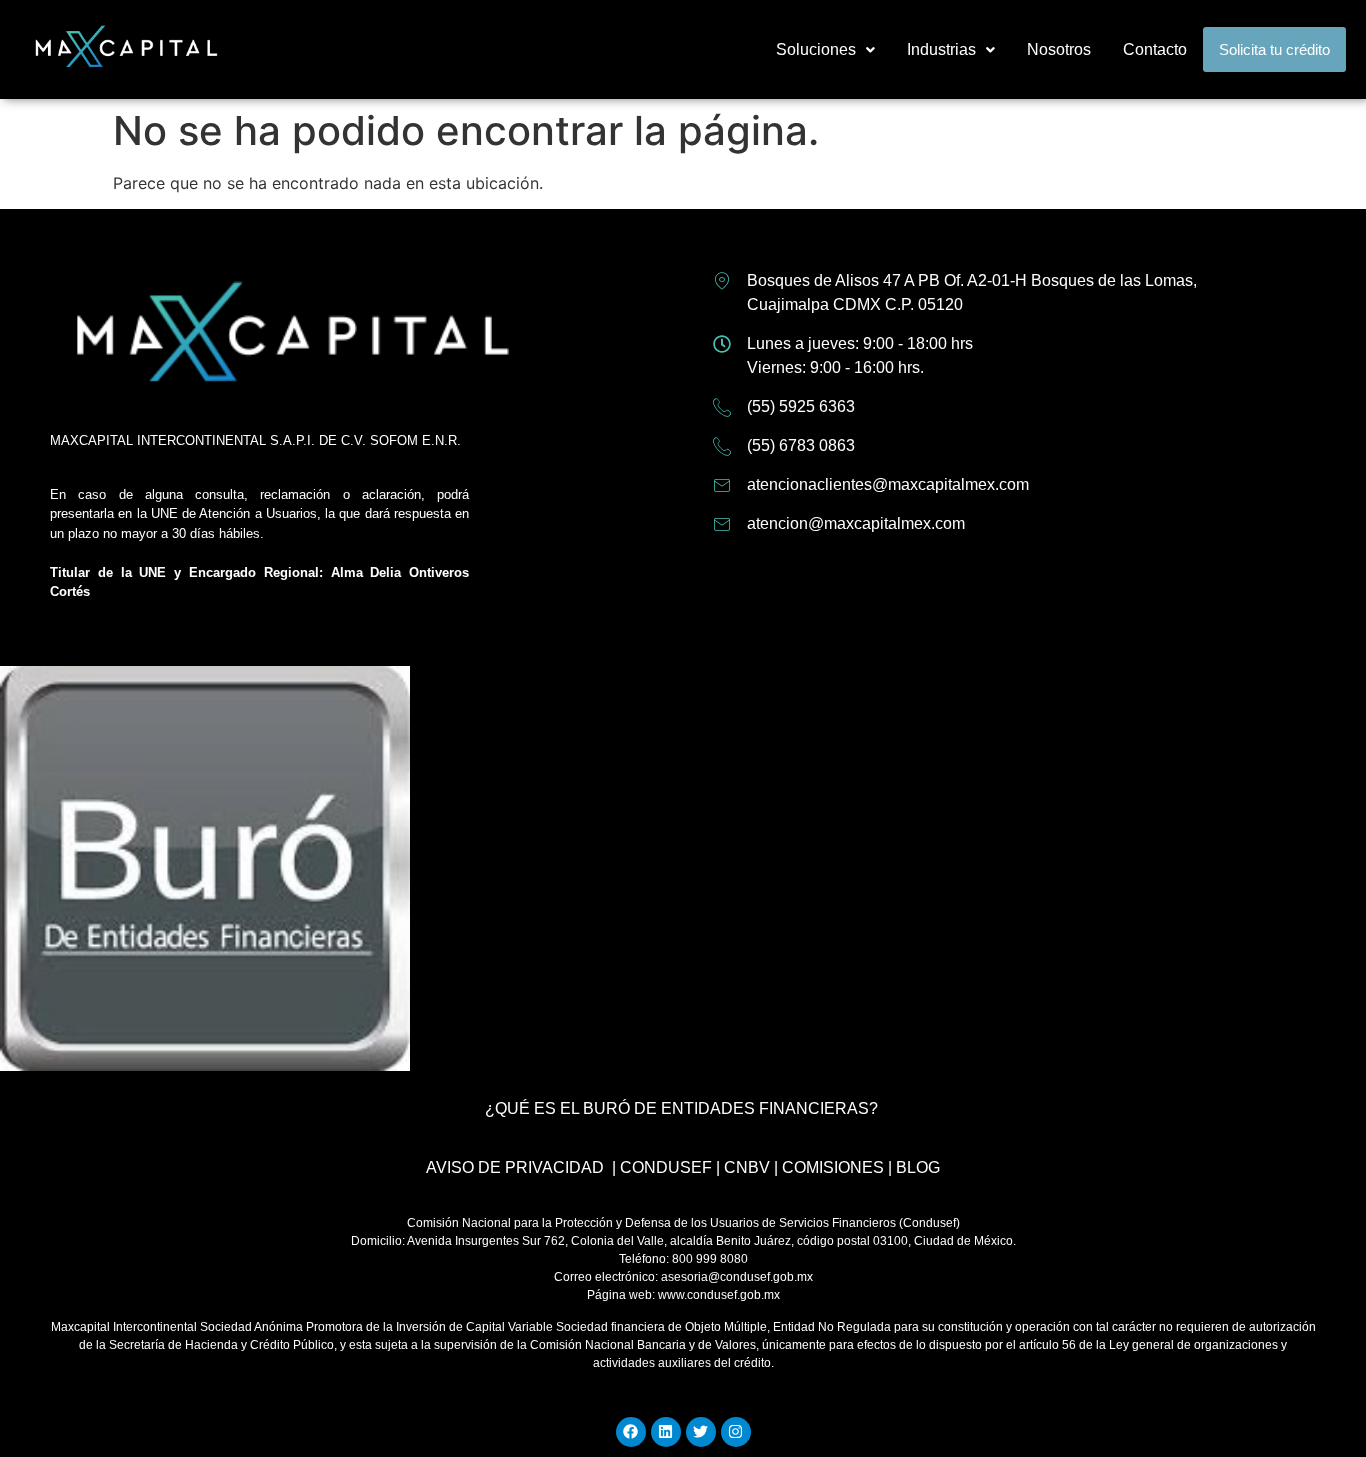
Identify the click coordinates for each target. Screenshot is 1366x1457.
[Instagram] (736, 1432)
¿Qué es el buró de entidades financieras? (681, 1108)
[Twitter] (701, 1432)
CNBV (747, 1167)
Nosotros (1059, 49)
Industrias (941, 49)
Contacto (1155, 49)
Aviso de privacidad (515, 1167)
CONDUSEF (666, 1167)
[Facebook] (631, 1432)
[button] (825, 50)
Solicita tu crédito (1274, 49)
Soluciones (816, 49)
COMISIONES (833, 1167)
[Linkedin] (666, 1432)
